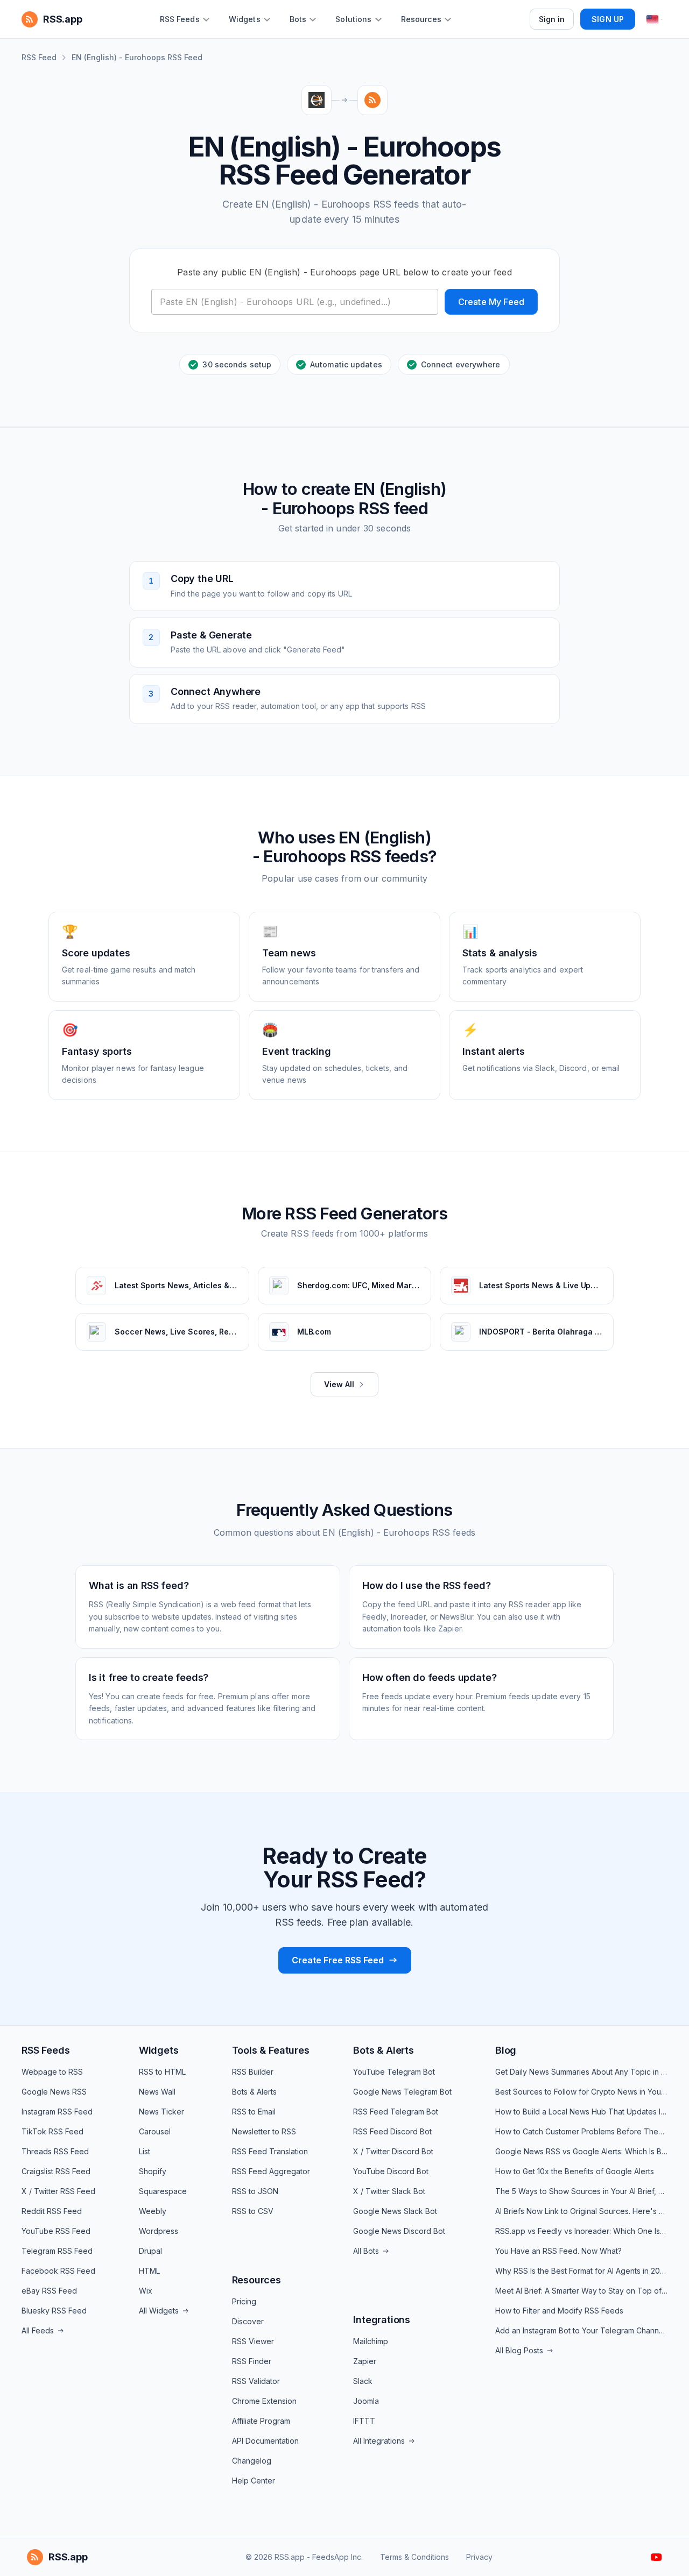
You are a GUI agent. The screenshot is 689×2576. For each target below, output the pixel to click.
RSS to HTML (162, 2072)
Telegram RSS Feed (57, 2251)
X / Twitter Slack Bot (389, 2191)
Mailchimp (371, 2341)
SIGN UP (608, 19)
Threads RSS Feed (55, 2151)
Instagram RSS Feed (57, 2112)
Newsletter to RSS (264, 2131)
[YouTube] (656, 2557)
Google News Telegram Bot (402, 2092)
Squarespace (163, 2191)
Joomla (366, 2401)
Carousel (155, 2131)
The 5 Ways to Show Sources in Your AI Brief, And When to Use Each (581, 2191)
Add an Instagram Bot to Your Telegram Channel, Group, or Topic (581, 2330)
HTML (149, 2271)
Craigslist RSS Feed (56, 2171)
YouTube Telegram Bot (394, 2072)
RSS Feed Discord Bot (392, 2131)
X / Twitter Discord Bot (393, 2151)
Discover (248, 2321)
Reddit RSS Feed (52, 2211)
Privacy (479, 2557)
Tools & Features (271, 2050)
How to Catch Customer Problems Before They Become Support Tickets (581, 2131)
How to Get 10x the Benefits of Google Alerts (575, 2171)
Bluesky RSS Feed (54, 2311)
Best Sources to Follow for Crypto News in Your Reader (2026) (581, 2092)
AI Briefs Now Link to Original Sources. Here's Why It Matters (581, 2211)
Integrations (382, 2320)
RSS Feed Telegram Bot (396, 2112)
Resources (256, 2280)
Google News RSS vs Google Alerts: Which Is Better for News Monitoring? (581, 2151)
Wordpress (159, 2231)
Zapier (365, 2361)
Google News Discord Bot (399, 2231)
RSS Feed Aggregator (271, 2171)
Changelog (252, 2461)
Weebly (153, 2211)
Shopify (153, 2171)
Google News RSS (54, 2092)
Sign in (552, 19)
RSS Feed (39, 57)
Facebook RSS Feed (58, 2271)
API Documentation (265, 2441)
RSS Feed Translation (270, 2151)
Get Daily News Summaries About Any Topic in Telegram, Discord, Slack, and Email (581, 2072)
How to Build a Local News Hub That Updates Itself (581, 2112)
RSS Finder (252, 2361)
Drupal (150, 2251)
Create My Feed (491, 302)
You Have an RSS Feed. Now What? (558, 2251)
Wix (146, 2291)
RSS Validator (256, 2381)
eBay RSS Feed (49, 2291)
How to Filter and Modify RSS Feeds (559, 2311)
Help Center (254, 2481)
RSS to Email (254, 2112)
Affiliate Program (261, 2421)
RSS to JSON (255, 2191)
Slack (363, 2381)
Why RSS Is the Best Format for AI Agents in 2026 (581, 2271)
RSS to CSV (253, 2211)
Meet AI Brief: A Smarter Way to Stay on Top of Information (581, 2291)
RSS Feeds (45, 2050)
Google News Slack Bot (395, 2211)
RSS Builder (253, 2072)
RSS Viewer (253, 2341)
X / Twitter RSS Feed (58, 2191)
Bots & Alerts (254, 2092)
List (145, 2151)
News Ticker (161, 2112)
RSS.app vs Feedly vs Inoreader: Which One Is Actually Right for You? (581, 2231)
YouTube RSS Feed (56, 2231)
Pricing (244, 2301)
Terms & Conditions (414, 2557)
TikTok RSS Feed (52, 2131)
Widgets (159, 2050)
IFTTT (364, 2421)
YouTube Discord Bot (391, 2171)
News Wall (157, 2092)
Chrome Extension (264, 2401)
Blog (506, 2050)
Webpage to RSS (52, 2072)
